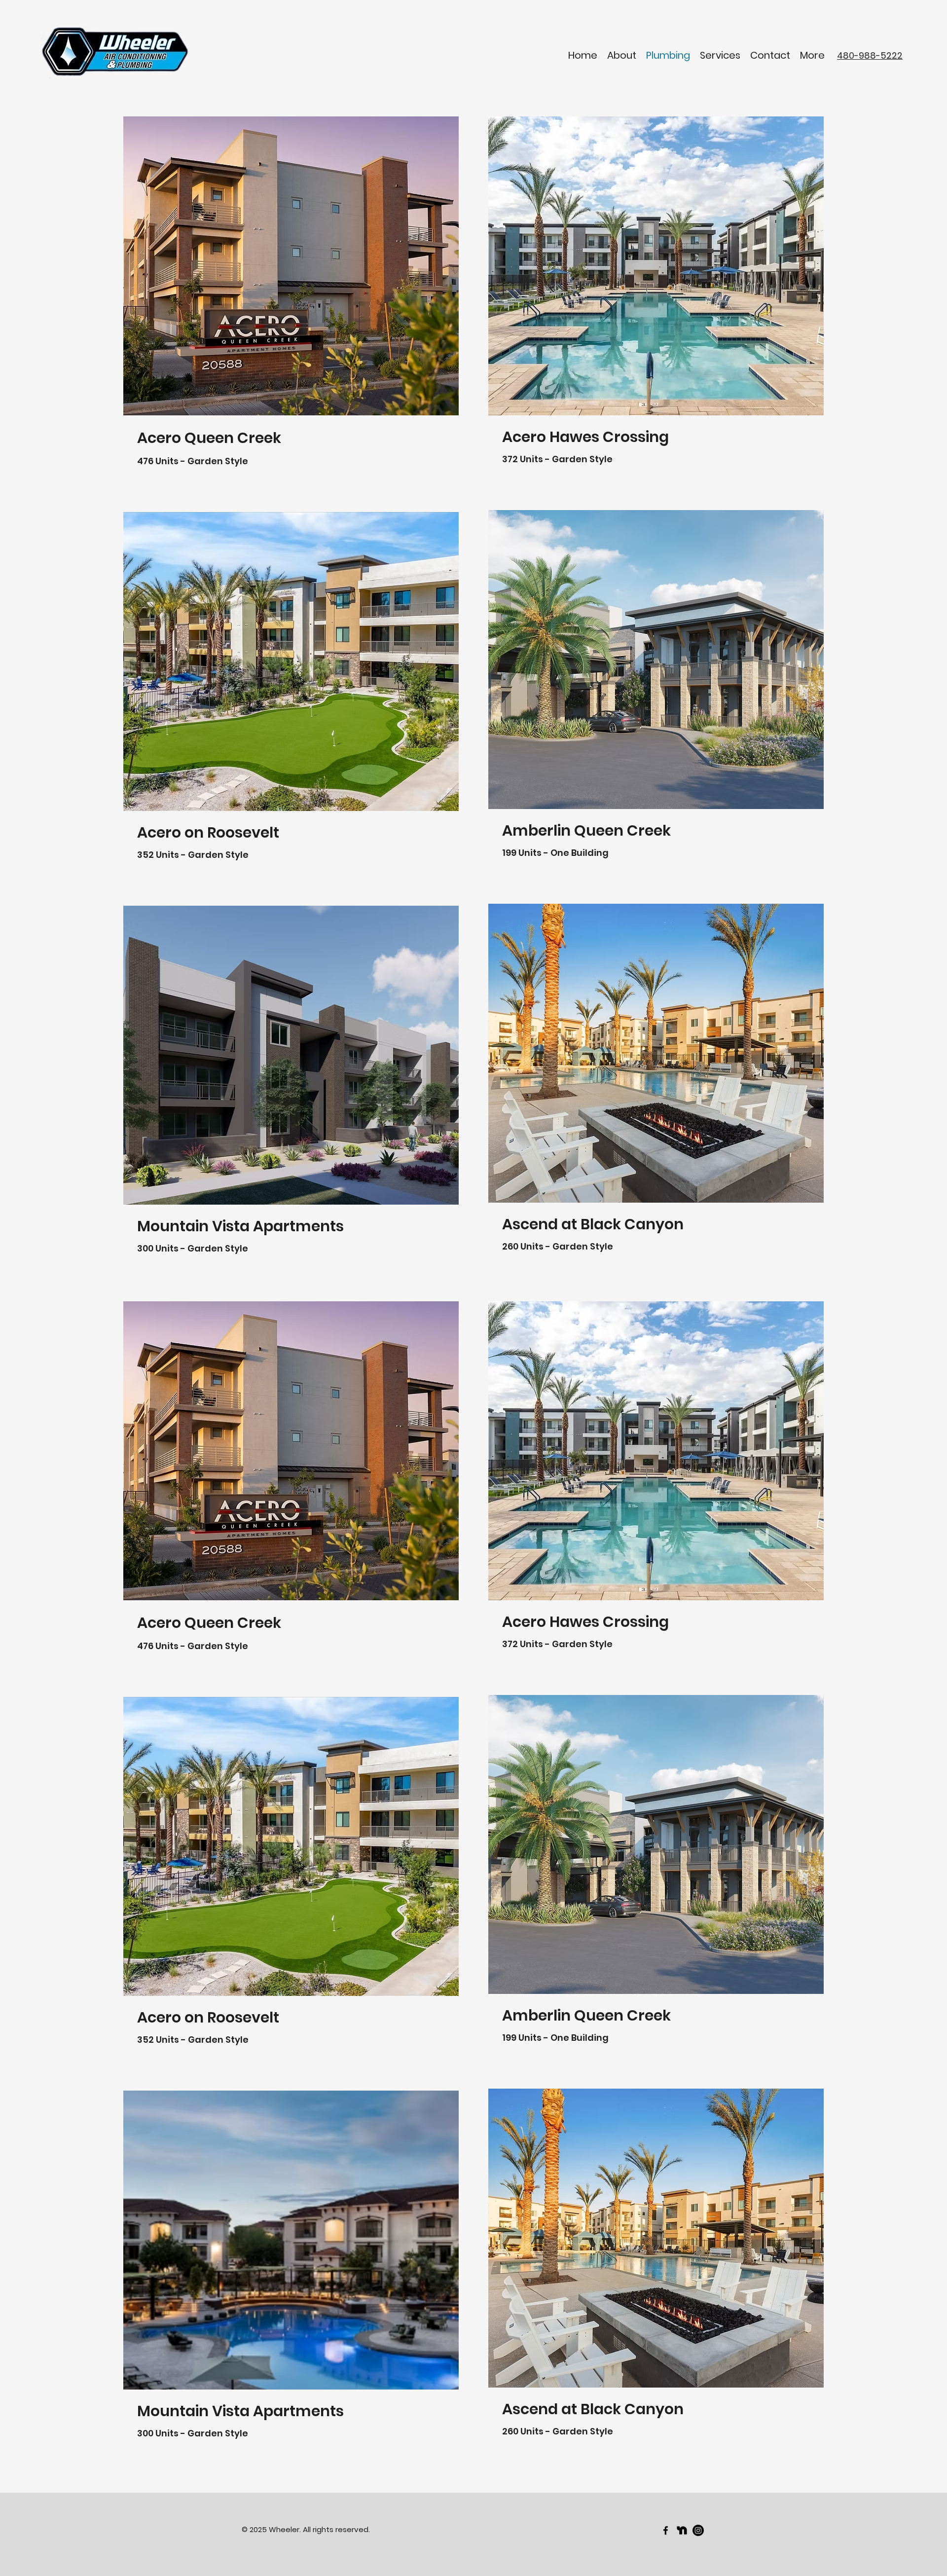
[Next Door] (682, 2530)
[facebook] (666, 2530)
